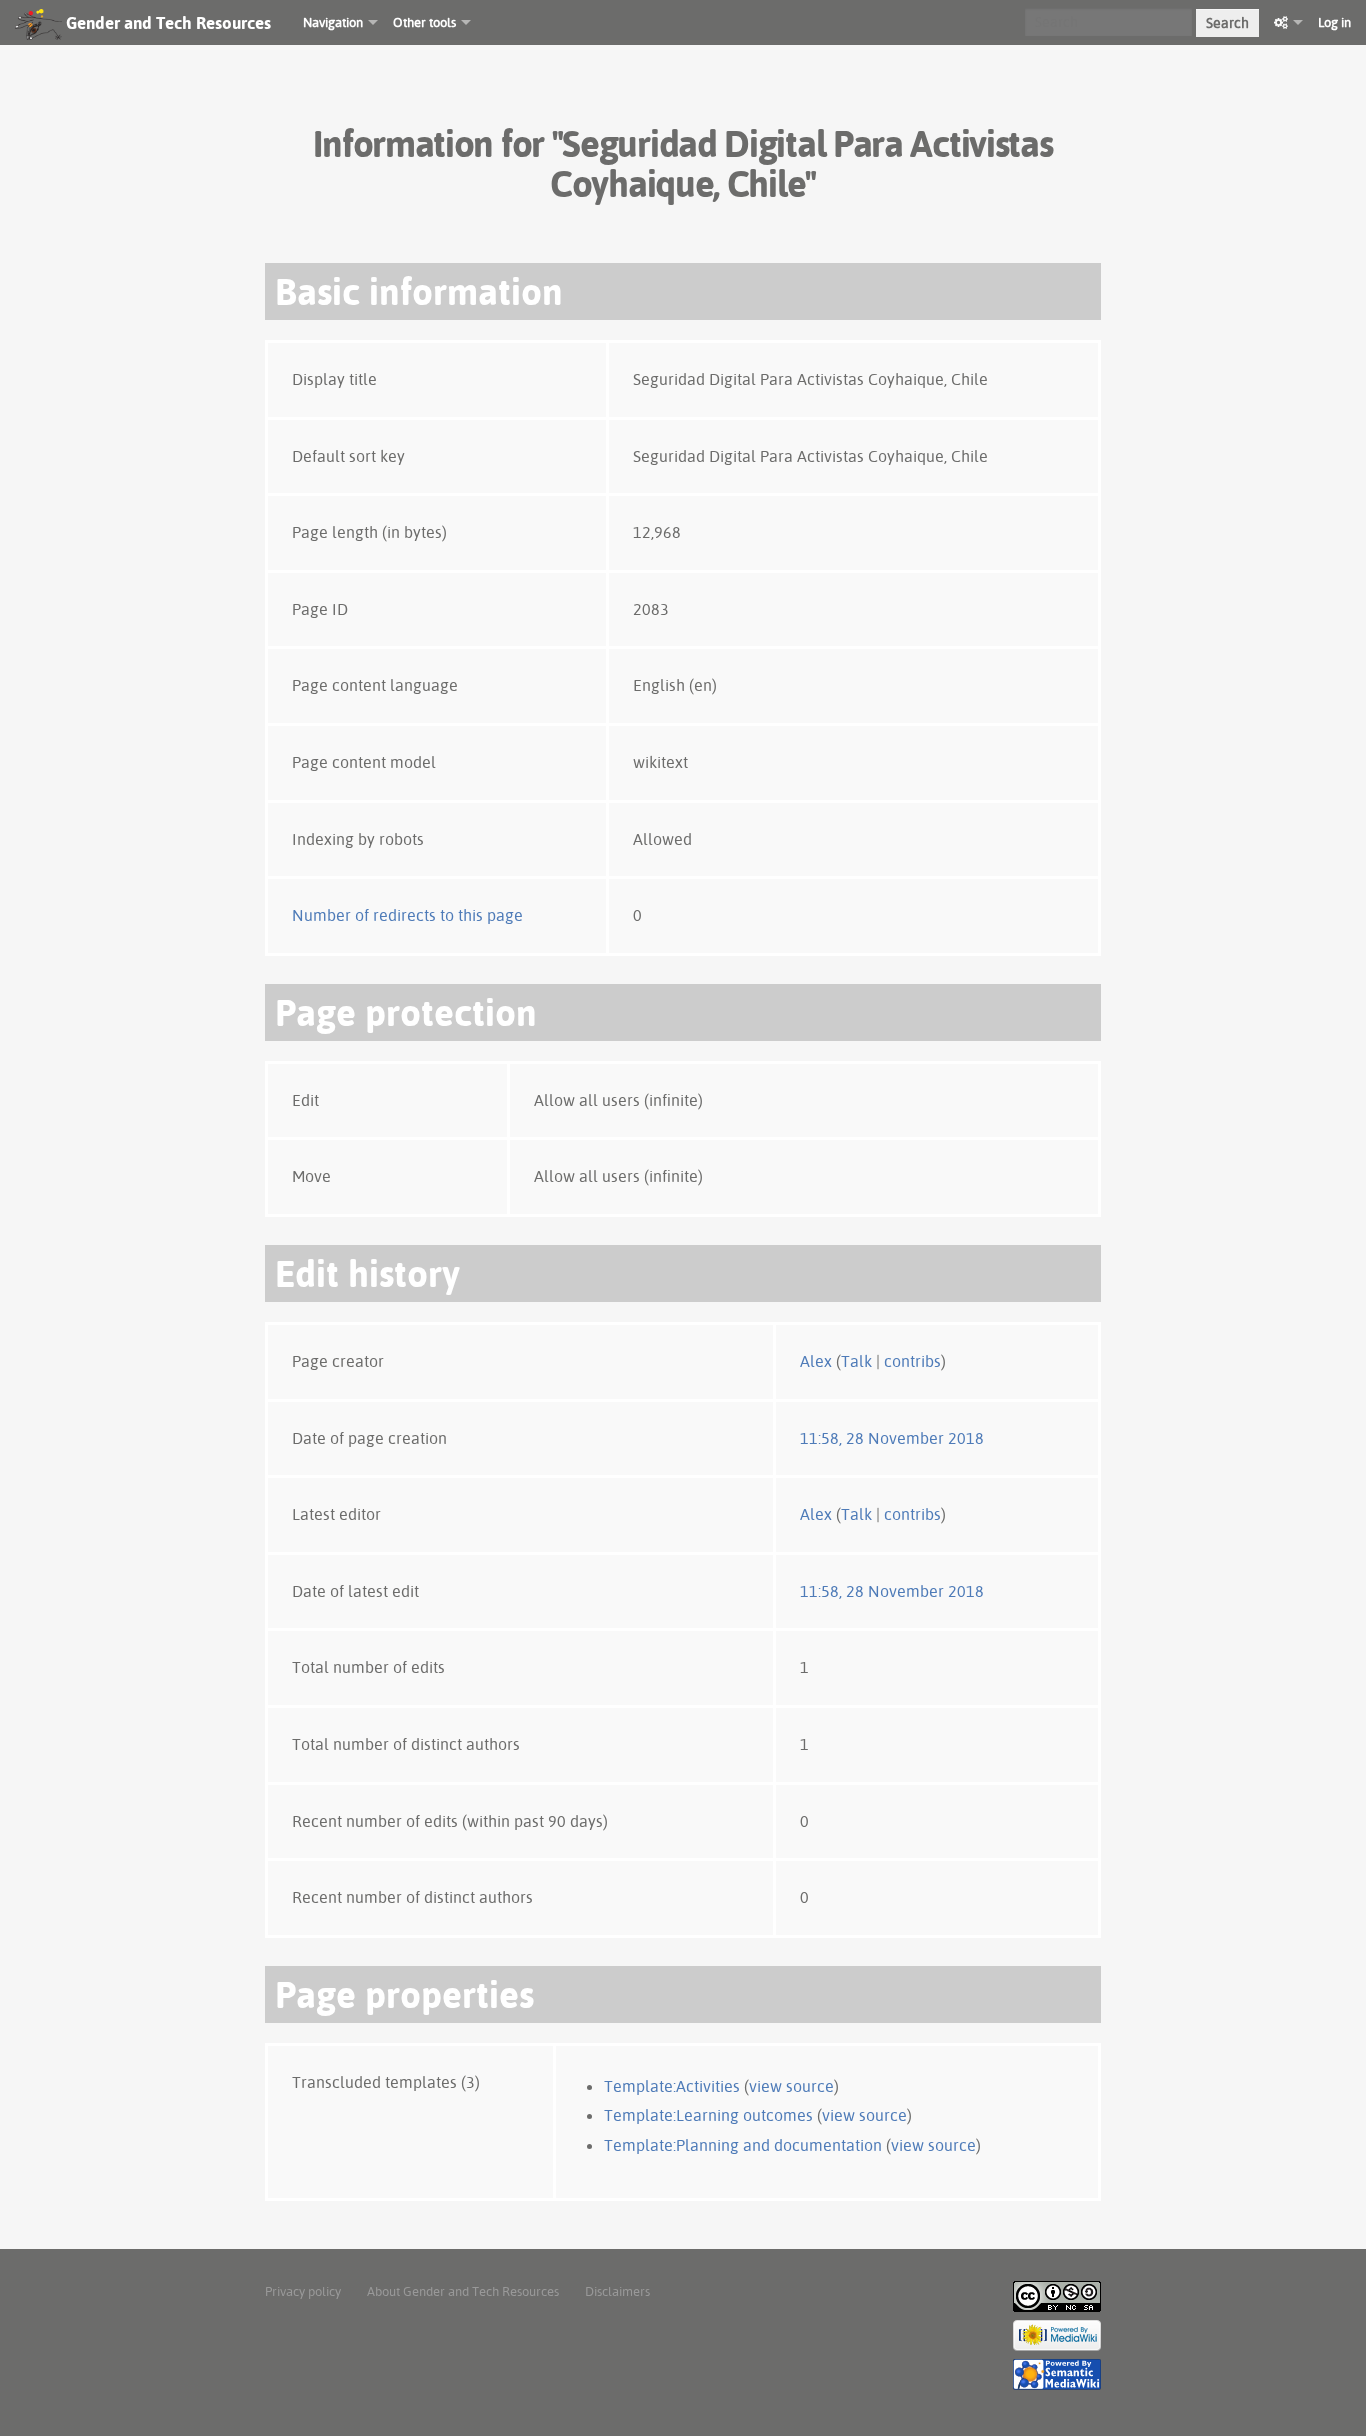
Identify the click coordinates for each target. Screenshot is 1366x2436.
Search (1227, 23)
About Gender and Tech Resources (463, 2291)
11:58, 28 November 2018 (892, 1438)
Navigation (333, 22)
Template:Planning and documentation (743, 2145)
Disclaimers (617, 2291)
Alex (816, 1361)
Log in (1334, 22)
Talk (856, 1361)
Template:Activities (672, 2086)
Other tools (424, 22)
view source (791, 2086)
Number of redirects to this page (407, 915)
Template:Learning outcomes (708, 2115)
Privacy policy (303, 2291)
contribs (912, 1361)
